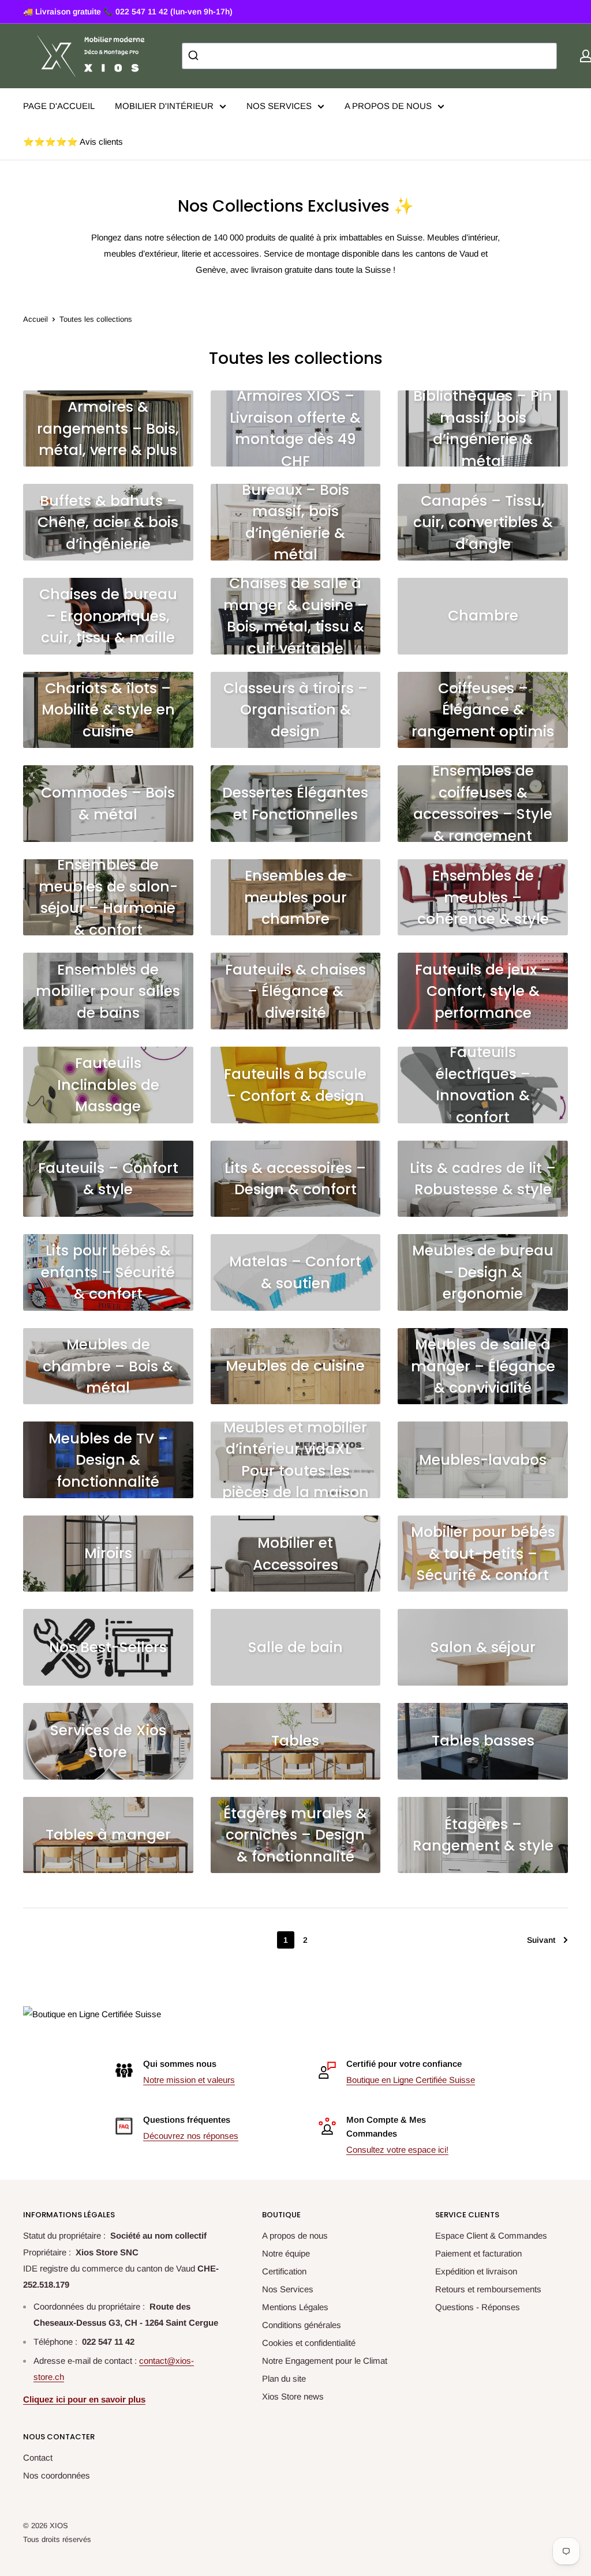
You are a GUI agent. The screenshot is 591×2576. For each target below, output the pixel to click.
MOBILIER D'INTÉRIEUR (164, 106)
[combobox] (369, 56)
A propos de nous (295, 2235)
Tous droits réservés (57, 2539)
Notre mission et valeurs (189, 2080)
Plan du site (284, 2378)
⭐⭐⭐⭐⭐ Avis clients (73, 142)
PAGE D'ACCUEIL (59, 106)
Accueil (35, 319)
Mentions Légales (295, 2307)
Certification (284, 2271)
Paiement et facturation (478, 2253)
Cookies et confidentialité (309, 2343)
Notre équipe (286, 2253)
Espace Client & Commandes (491, 2235)
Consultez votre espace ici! (397, 2150)
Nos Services (288, 2289)
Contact (38, 2457)
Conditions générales (302, 2325)
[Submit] (195, 56)
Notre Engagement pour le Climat (325, 2361)
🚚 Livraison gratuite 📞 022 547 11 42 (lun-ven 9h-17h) (128, 12)
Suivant (541, 1940)
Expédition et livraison (476, 2271)
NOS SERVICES (279, 106)
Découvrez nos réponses (191, 2136)
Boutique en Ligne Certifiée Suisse (411, 2080)
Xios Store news (293, 2396)
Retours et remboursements (488, 2289)
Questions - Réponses (478, 2307)
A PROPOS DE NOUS (388, 106)
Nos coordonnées (57, 2475)
